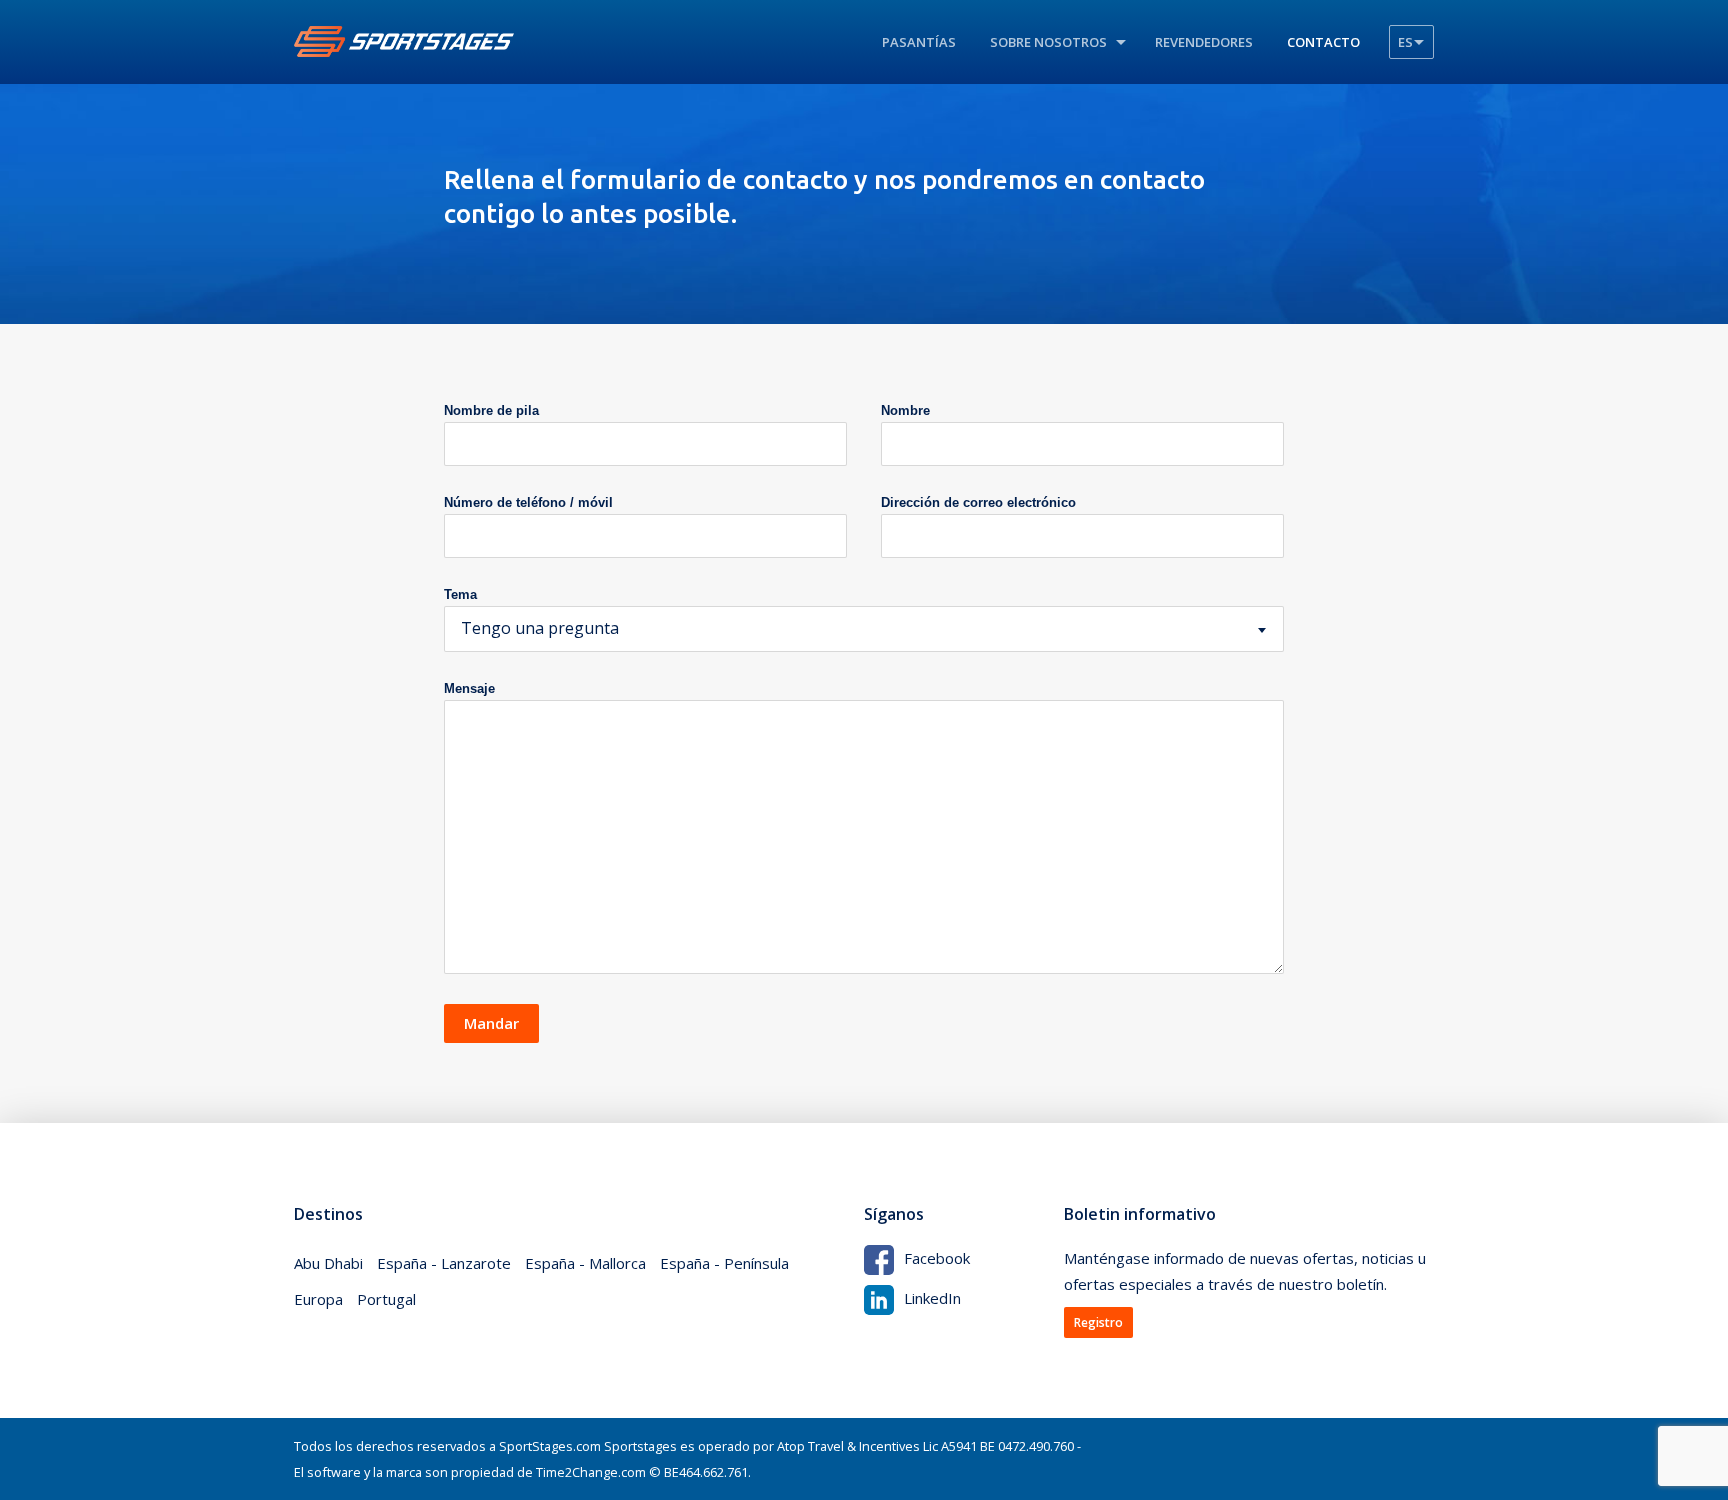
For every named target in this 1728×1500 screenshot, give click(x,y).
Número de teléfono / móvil (528, 502)
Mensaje (469, 688)
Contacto (1323, 42)
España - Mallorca (585, 1263)
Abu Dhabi (328, 1263)
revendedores (1204, 42)
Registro (1098, 1322)
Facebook (937, 1258)
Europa (318, 1299)
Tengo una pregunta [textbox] (540, 628)
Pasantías (919, 42)
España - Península (724, 1263)
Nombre (905, 410)
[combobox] (864, 629)
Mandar (491, 1023)
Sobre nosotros (1048, 42)
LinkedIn (932, 1298)
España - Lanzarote (444, 1263)
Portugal (386, 1299)
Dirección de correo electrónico (978, 502)
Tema (460, 594)
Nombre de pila (491, 410)
